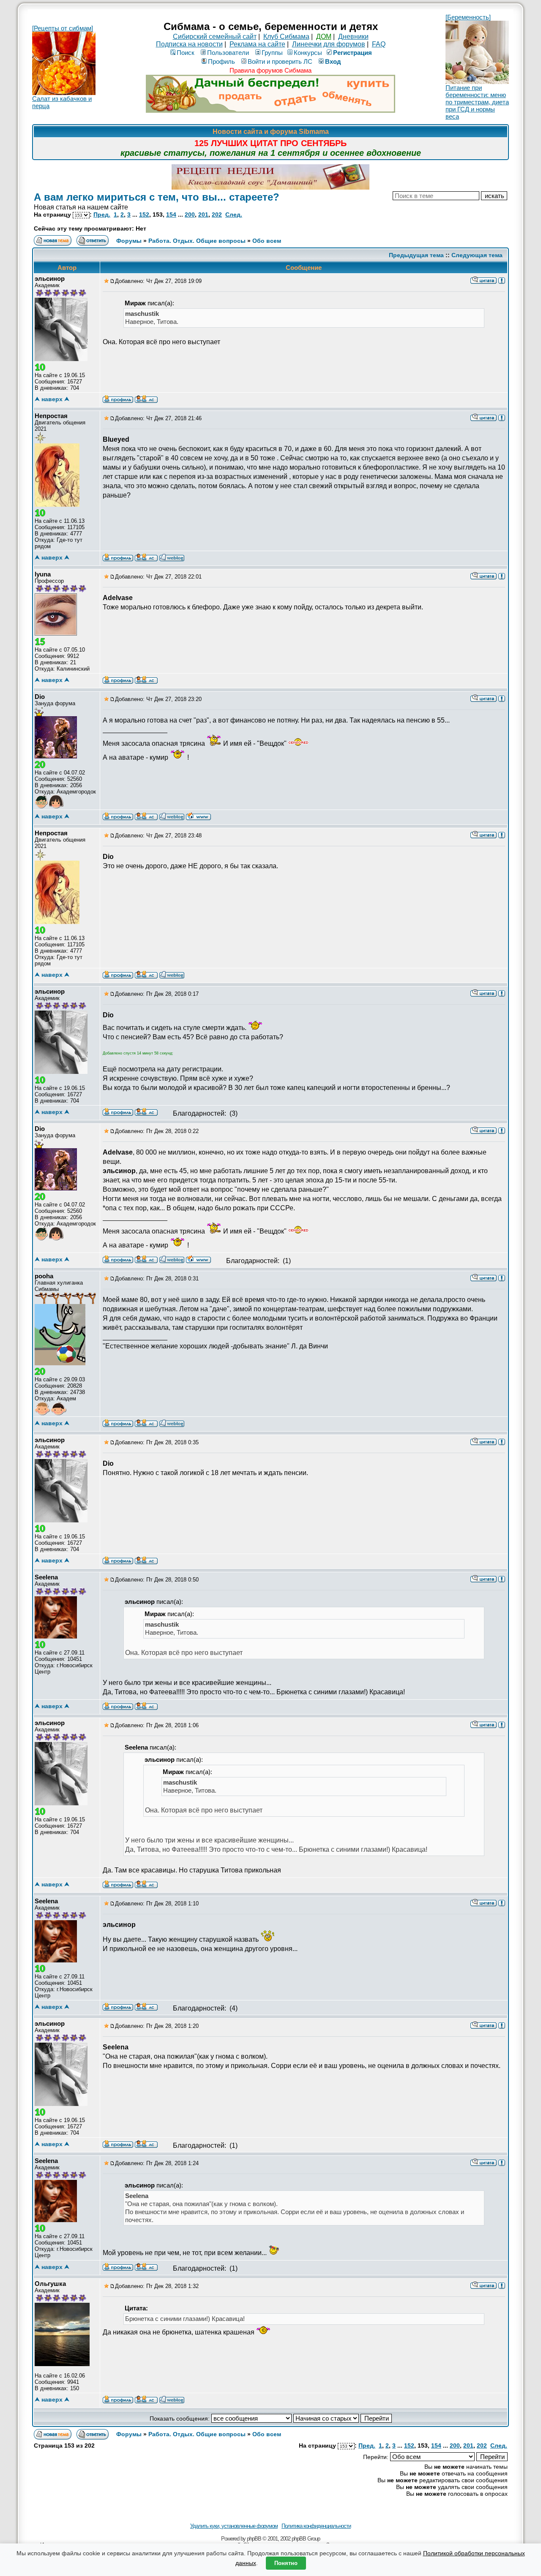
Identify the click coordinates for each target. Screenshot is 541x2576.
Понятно (286, 2563)
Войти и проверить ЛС (280, 61)
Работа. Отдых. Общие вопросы (197, 241)
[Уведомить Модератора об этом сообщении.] (502, 280)
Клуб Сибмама (286, 37)
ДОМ (324, 37)
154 (171, 215)
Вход (333, 61)
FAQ (379, 44)
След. (234, 215)
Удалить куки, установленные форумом (234, 2526)
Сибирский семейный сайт (215, 37)
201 (203, 215)
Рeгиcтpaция (352, 53)
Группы (272, 53)
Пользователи (228, 53)
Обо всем (267, 241)
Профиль (221, 61)
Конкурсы (308, 53)
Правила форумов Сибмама (270, 70)
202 (217, 215)
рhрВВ (254, 2539)
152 (144, 215)
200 (190, 215)
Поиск (186, 53)
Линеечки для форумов (329, 44)
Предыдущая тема (416, 255)
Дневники (353, 37)
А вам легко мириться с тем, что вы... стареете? (157, 197)
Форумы (129, 241)
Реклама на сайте (257, 44)
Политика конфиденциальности (316, 2526)
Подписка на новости (189, 44)
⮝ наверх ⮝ (52, 399)
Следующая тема (477, 255)
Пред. (102, 215)
